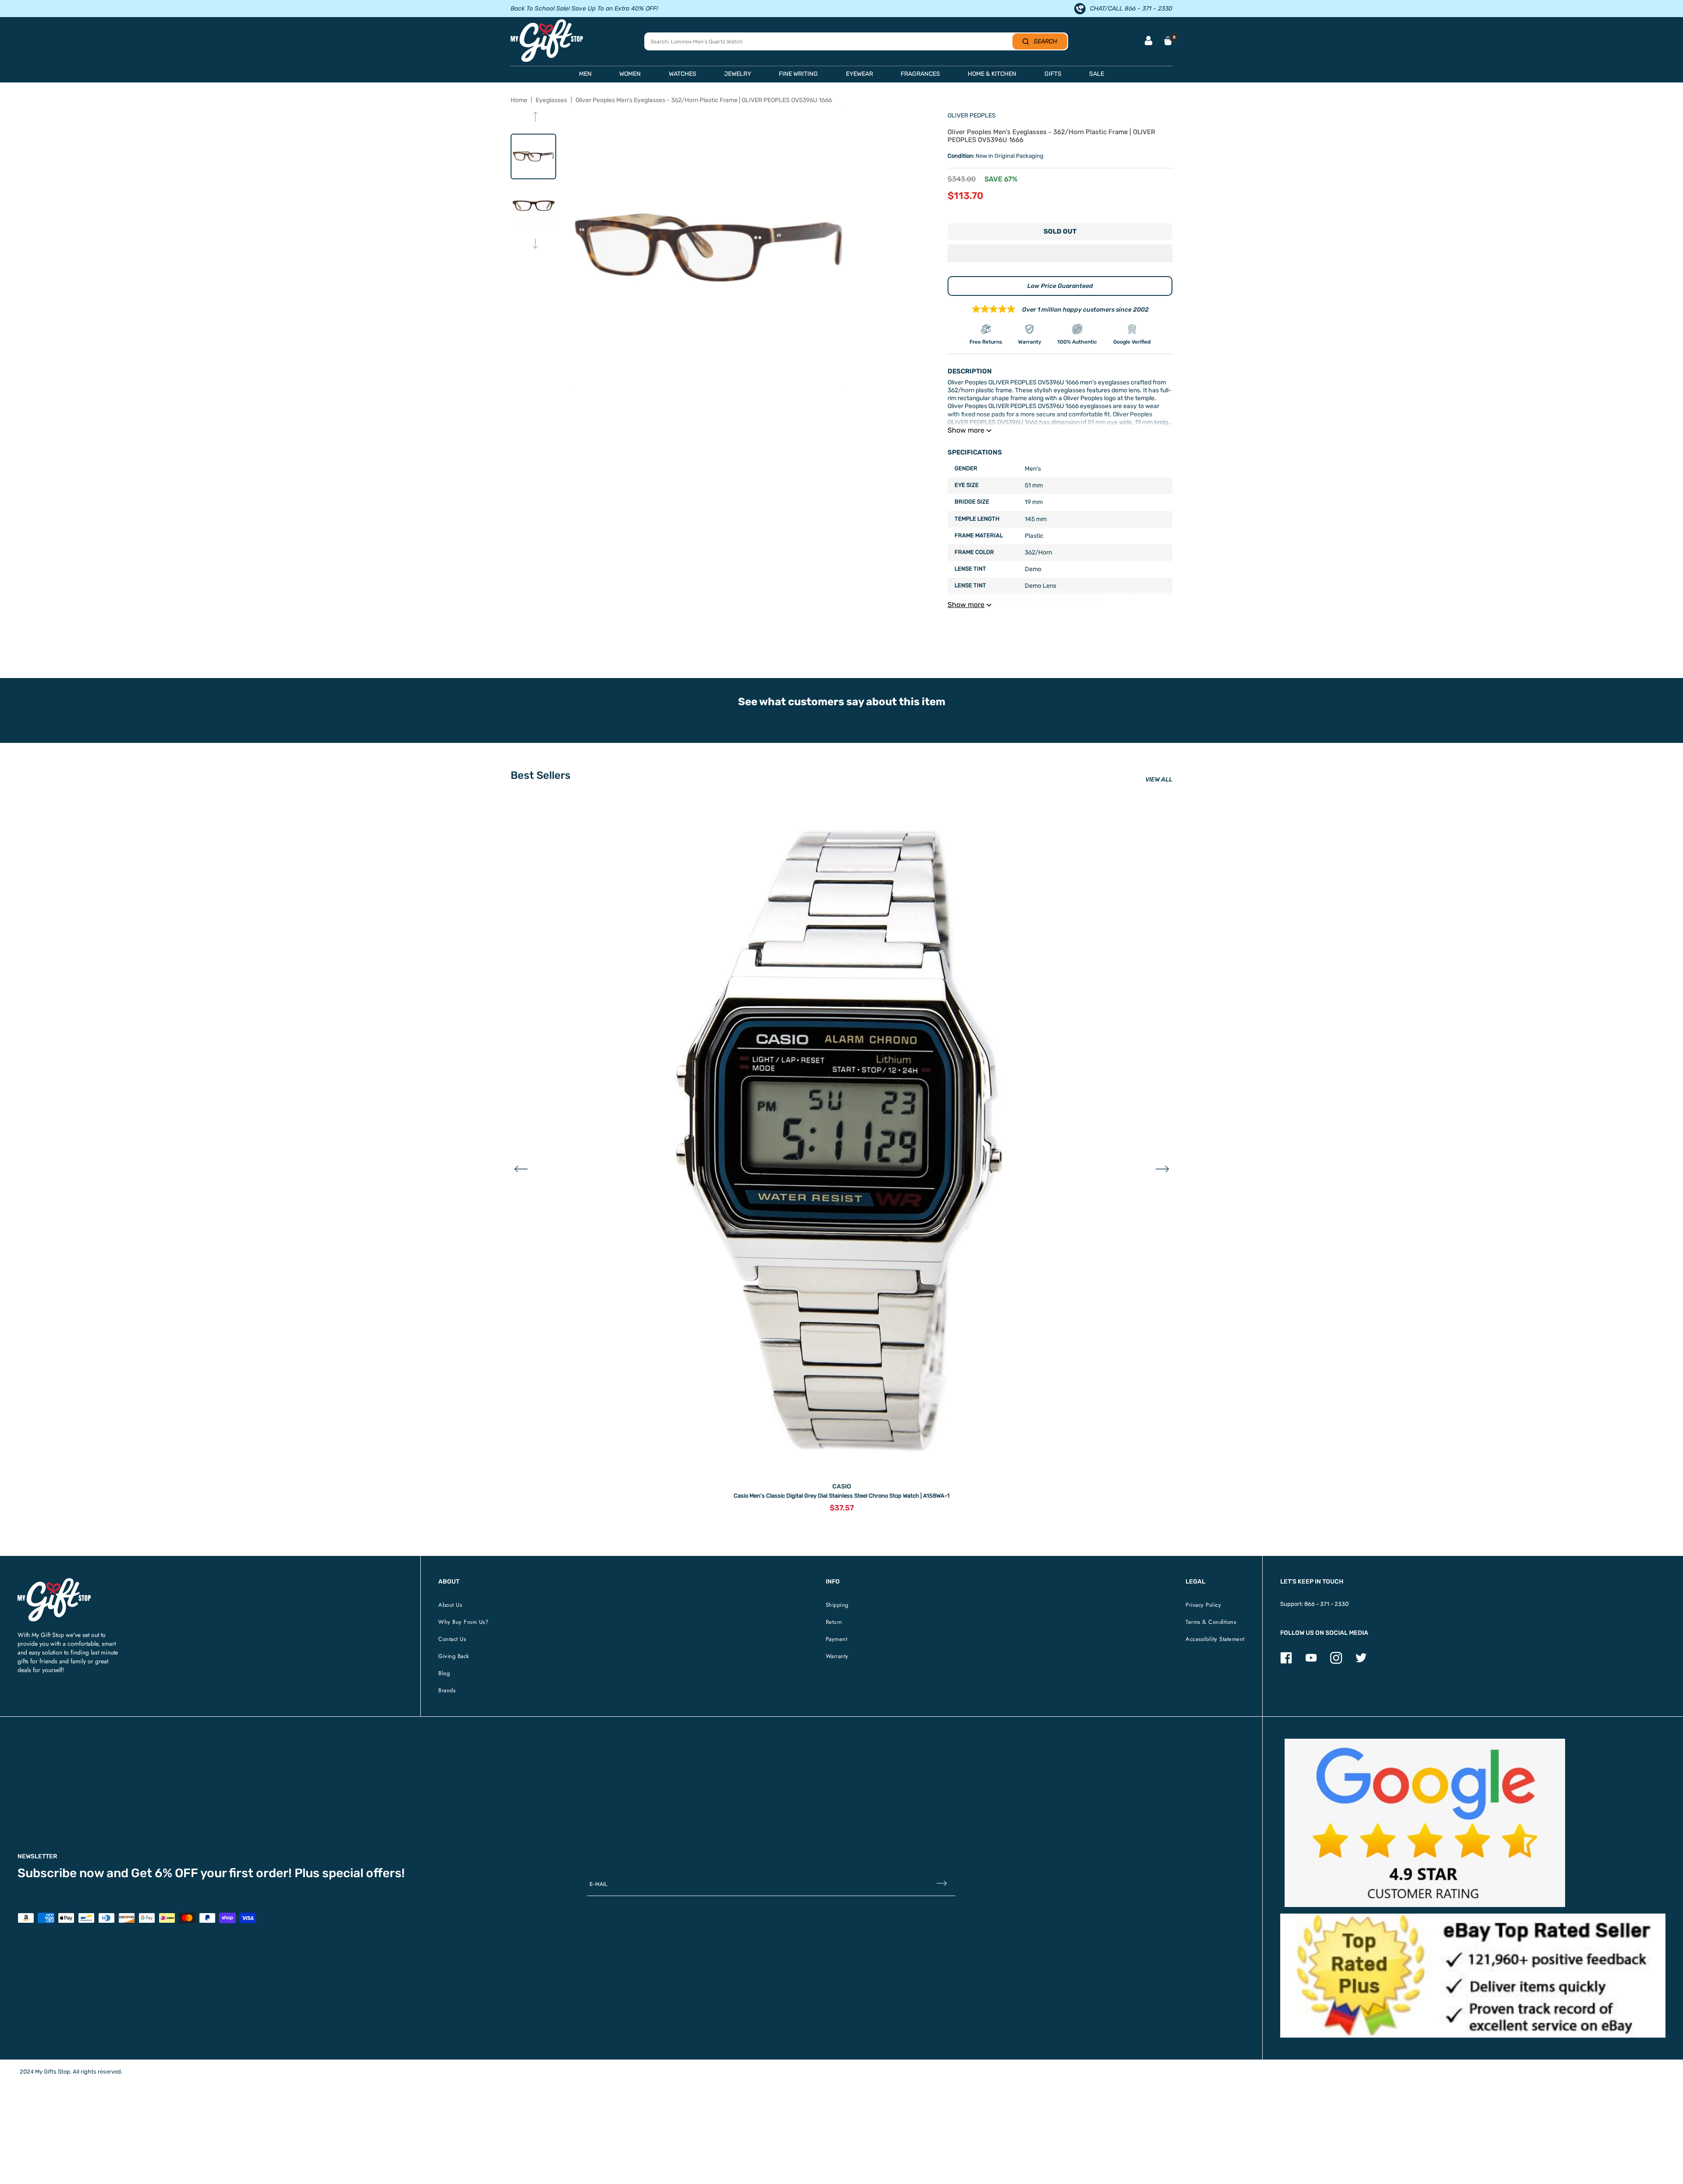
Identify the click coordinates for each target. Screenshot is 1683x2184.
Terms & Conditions (1211, 1622)
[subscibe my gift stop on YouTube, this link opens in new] (1311, 1662)
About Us (450, 1605)
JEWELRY (738, 74)
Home (519, 100)
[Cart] (1168, 41)
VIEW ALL (1159, 779)
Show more (966, 430)
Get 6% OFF (165, 1873)
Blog (444, 1673)
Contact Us (452, 1639)
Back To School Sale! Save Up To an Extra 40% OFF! (584, 9)
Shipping (837, 1605)
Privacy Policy (1203, 1605)
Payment (837, 1639)
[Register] (942, 1884)
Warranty (837, 1656)
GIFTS (1053, 74)
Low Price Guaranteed (1060, 286)
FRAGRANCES (920, 74)
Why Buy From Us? (463, 1622)
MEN (585, 74)
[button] (1060, 254)
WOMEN (630, 74)
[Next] (535, 244)
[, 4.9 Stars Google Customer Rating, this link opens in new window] (1425, 1823)
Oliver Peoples (972, 115)
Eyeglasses (551, 100)
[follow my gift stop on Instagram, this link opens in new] (1336, 1662)
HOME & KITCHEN (992, 74)
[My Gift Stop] (54, 1582)
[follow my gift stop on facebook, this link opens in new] (1286, 1662)
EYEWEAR (859, 74)
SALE (1097, 74)
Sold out (1060, 231)
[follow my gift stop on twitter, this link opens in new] (1361, 1662)
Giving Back (454, 1656)
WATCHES (683, 74)
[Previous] (535, 118)
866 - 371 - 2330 (1326, 1604)
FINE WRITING (798, 74)
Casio (842, 1486)
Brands (447, 1690)
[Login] (1149, 41)
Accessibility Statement (1215, 1639)
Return (834, 1622)
